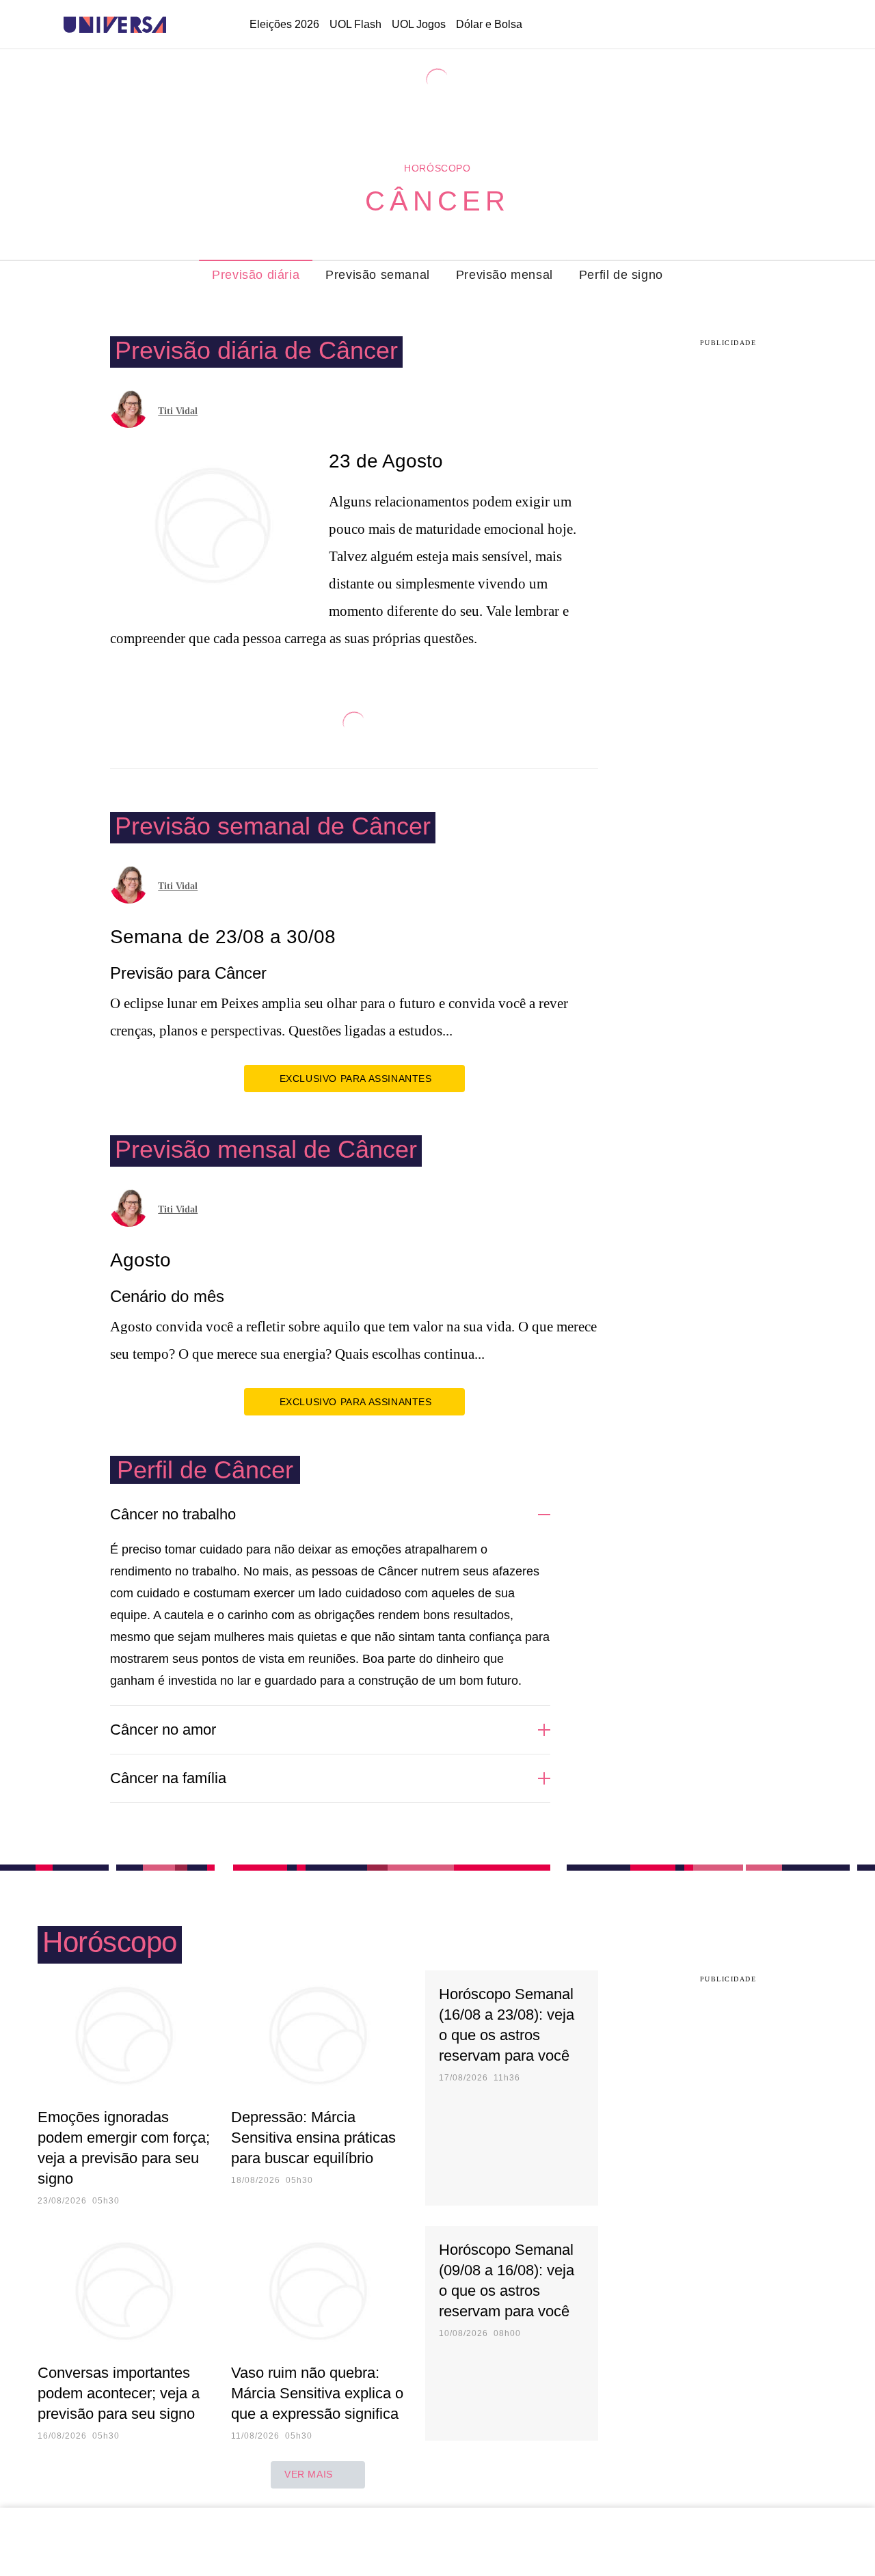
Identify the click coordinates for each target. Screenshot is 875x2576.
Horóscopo (437, 168)
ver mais (309, 2474)
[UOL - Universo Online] (178, 25)
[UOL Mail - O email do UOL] (727, 25)
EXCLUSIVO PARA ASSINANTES (356, 1079)
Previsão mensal (504, 275)
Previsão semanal (378, 275)
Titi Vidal (178, 411)
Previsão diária (256, 275)
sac (692, 25)
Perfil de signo (621, 275)
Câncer (437, 201)
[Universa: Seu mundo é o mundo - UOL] (115, 25)
